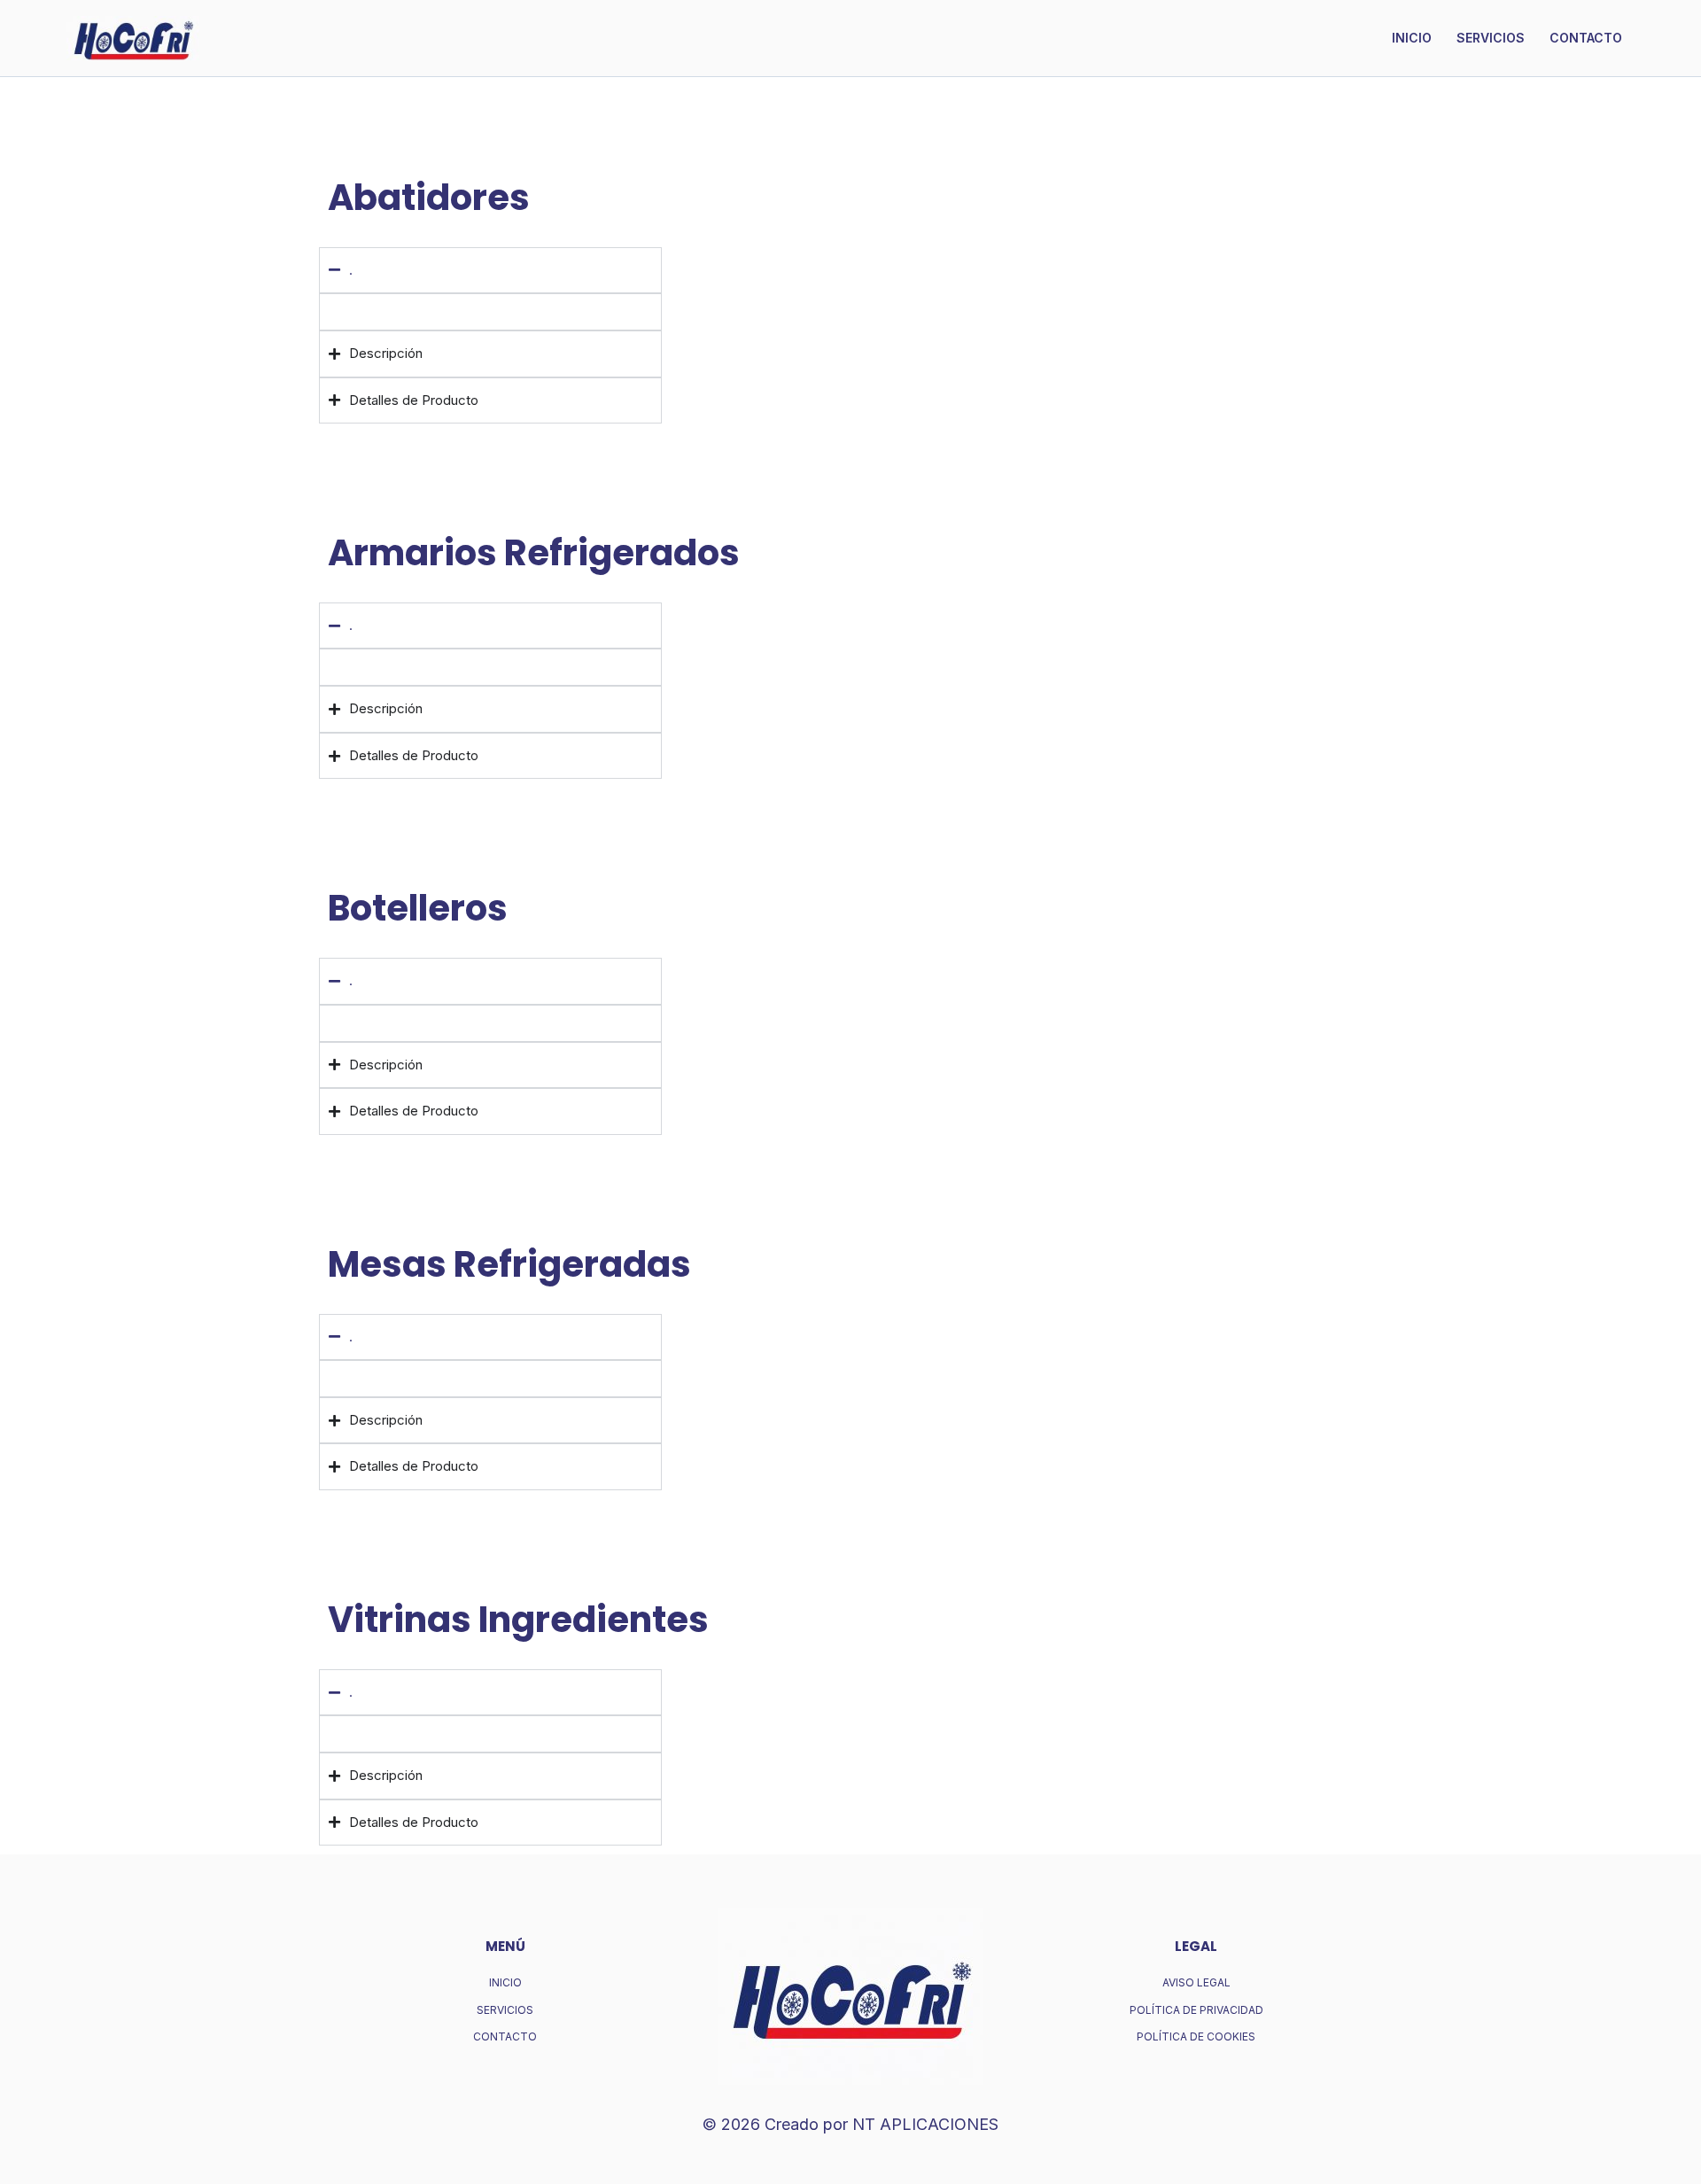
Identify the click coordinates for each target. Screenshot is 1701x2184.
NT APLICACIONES (925, 2124)
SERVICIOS (1491, 38)
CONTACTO (1586, 38)
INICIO (1412, 38)
